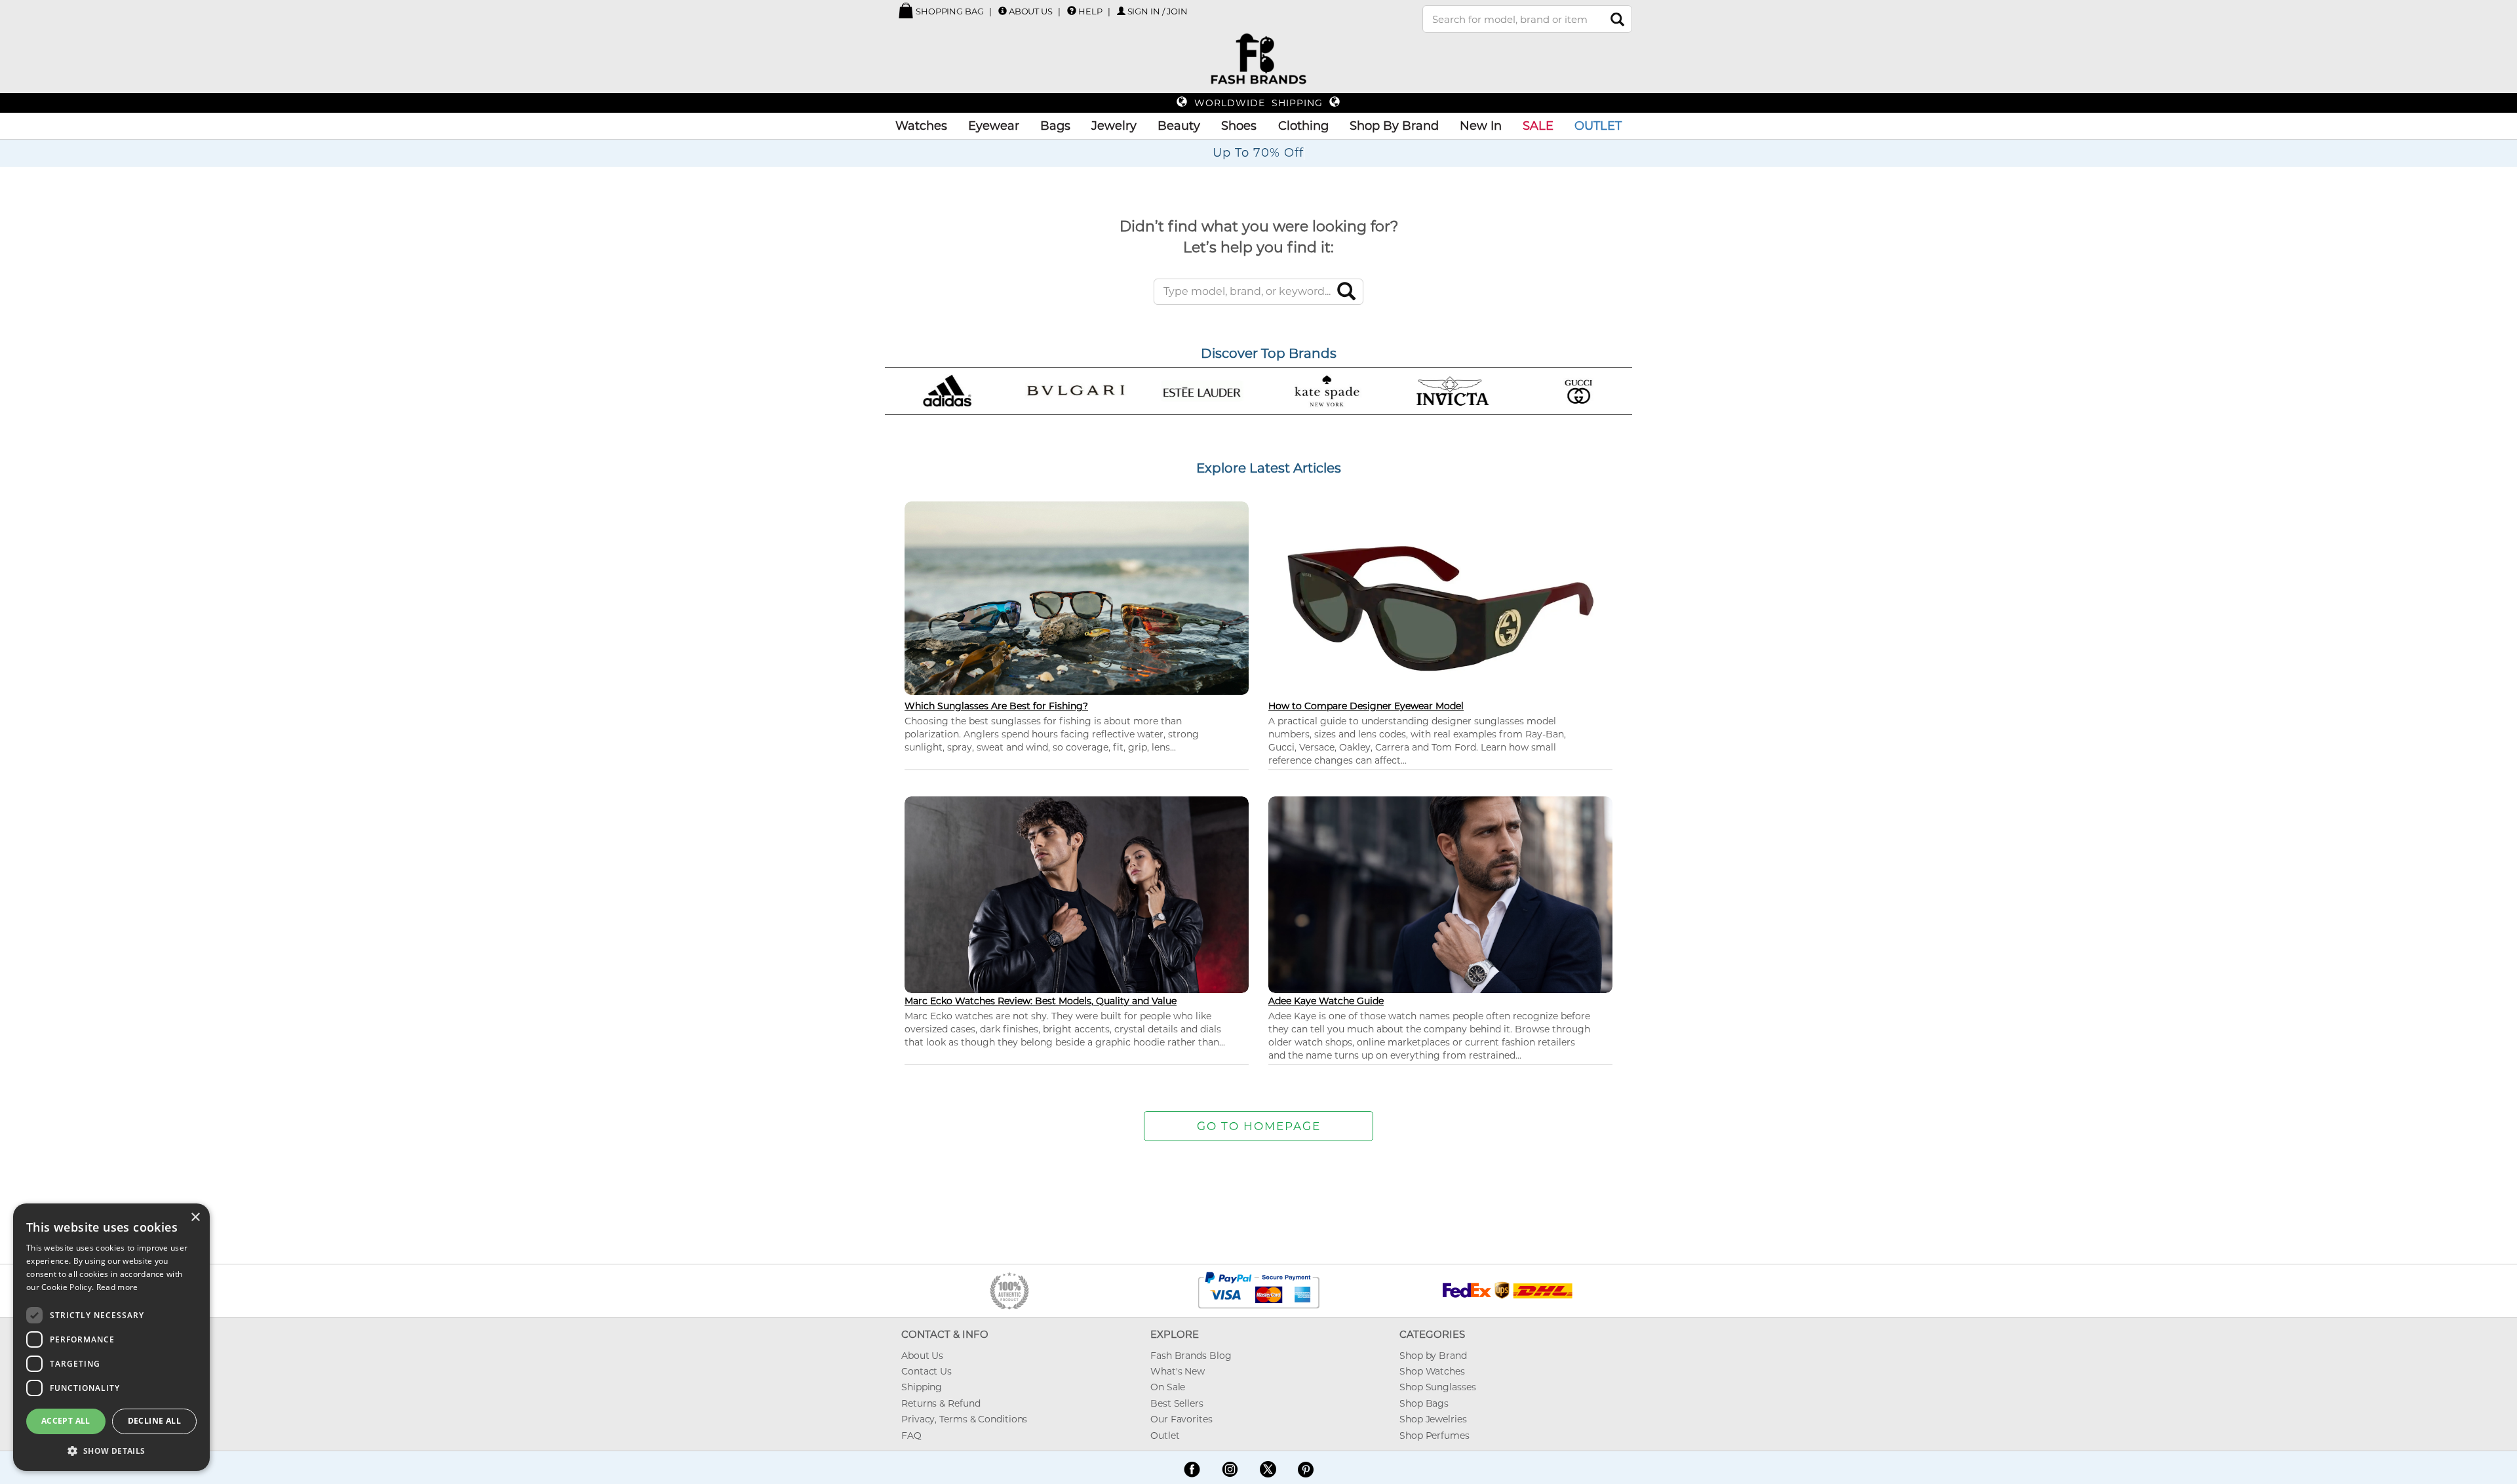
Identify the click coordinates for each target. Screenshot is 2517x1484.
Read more (117, 1287)
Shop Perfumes (1434, 1435)
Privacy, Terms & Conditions (964, 1419)
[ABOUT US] (1003, 11)
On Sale (1168, 1387)
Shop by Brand (1433, 1356)
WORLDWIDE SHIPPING (1258, 103)
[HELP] (1072, 10)
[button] (111, 1450)
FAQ (911, 1435)
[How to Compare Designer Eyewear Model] (1440, 608)
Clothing (1303, 126)
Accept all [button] (66, 1421)
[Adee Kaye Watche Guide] (1440, 893)
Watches (921, 126)
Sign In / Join (1158, 11)
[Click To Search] (1617, 19)
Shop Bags (1424, 1403)
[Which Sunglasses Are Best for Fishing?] (1077, 597)
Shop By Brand (1394, 126)
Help (1090, 11)
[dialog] (111, 1337)
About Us (1031, 11)
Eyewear (994, 126)
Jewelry (1114, 126)
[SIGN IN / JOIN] (1121, 11)
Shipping (922, 1387)
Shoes (1239, 126)
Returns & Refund (941, 1403)
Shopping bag (949, 11)
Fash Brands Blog (1191, 1356)
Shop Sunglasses (1438, 1387)
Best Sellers (1177, 1403)
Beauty (1179, 126)
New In (1481, 126)
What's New (1178, 1371)
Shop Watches (1432, 1371)
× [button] (195, 1218)
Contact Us (927, 1371)
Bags (1055, 126)
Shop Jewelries (1433, 1419)
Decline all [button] (154, 1421)
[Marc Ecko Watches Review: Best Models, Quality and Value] (1077, 893)
